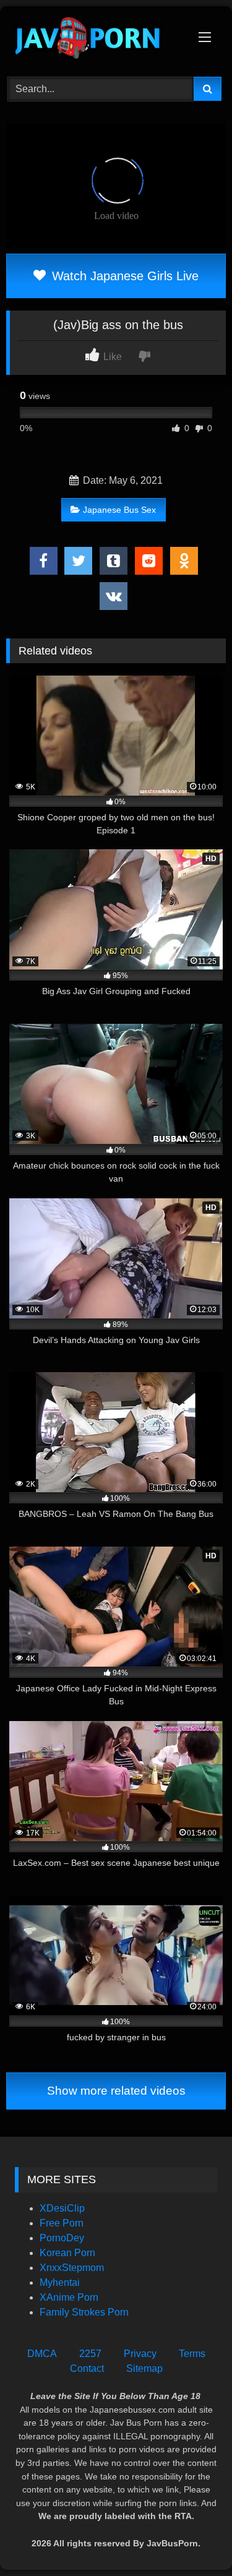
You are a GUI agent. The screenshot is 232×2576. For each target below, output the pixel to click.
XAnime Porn (69, 2297)
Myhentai (60, 2282)
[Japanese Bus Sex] (95, 40)
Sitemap (144, 2368)
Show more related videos (116, 2091)
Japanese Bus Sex (119, 510)
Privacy (140, 2354)
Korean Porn (67, 2253)
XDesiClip (62, 2208)
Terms (192, 2354)
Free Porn (62, 2223)
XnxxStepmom (72, 2268)
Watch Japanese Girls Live (123, 276)
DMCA (42, 2354)
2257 (90, 2354)
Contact (87, 2368)
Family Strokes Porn (84, 2312)
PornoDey (62, 2238)
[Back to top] (194, 2539)
